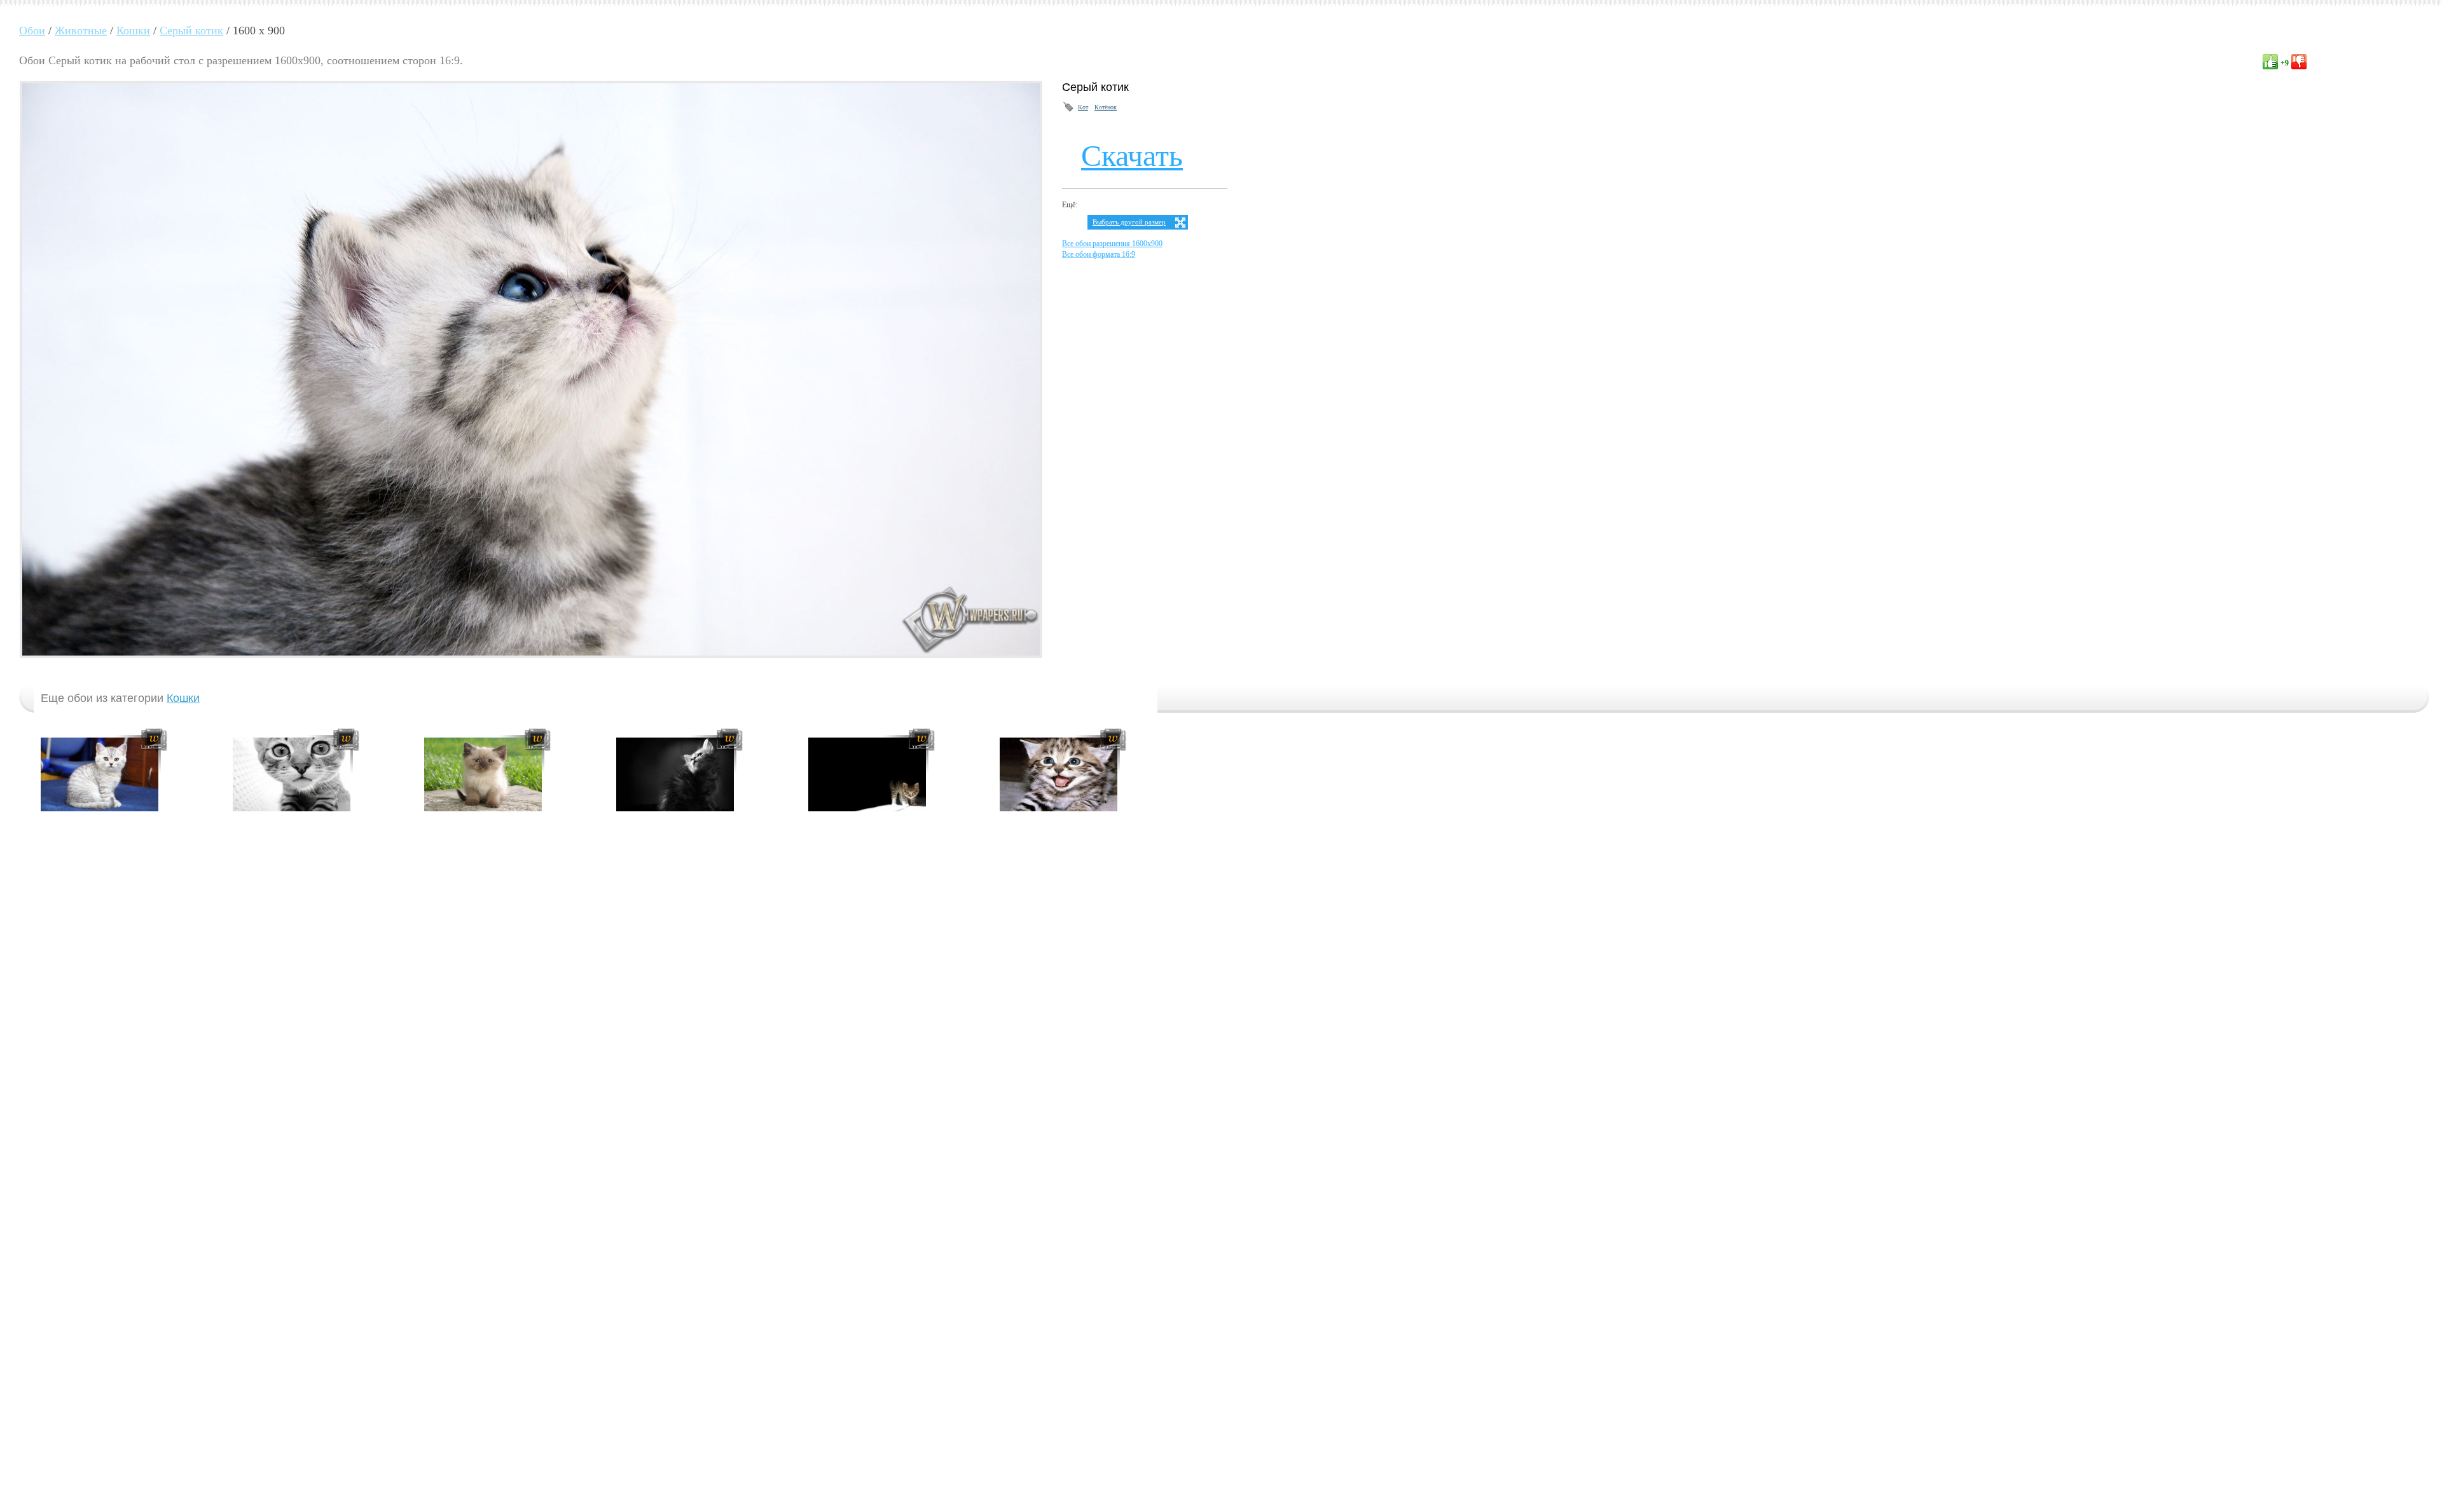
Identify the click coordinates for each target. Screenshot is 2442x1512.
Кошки (183, 698)
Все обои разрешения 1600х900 (1112, 244)
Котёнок (1106, 107)
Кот (1083, 107)
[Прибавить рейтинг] (2270, 62)
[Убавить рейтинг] (2299, 62)
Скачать (1132, 155)
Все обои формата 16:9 (1099, 254)
